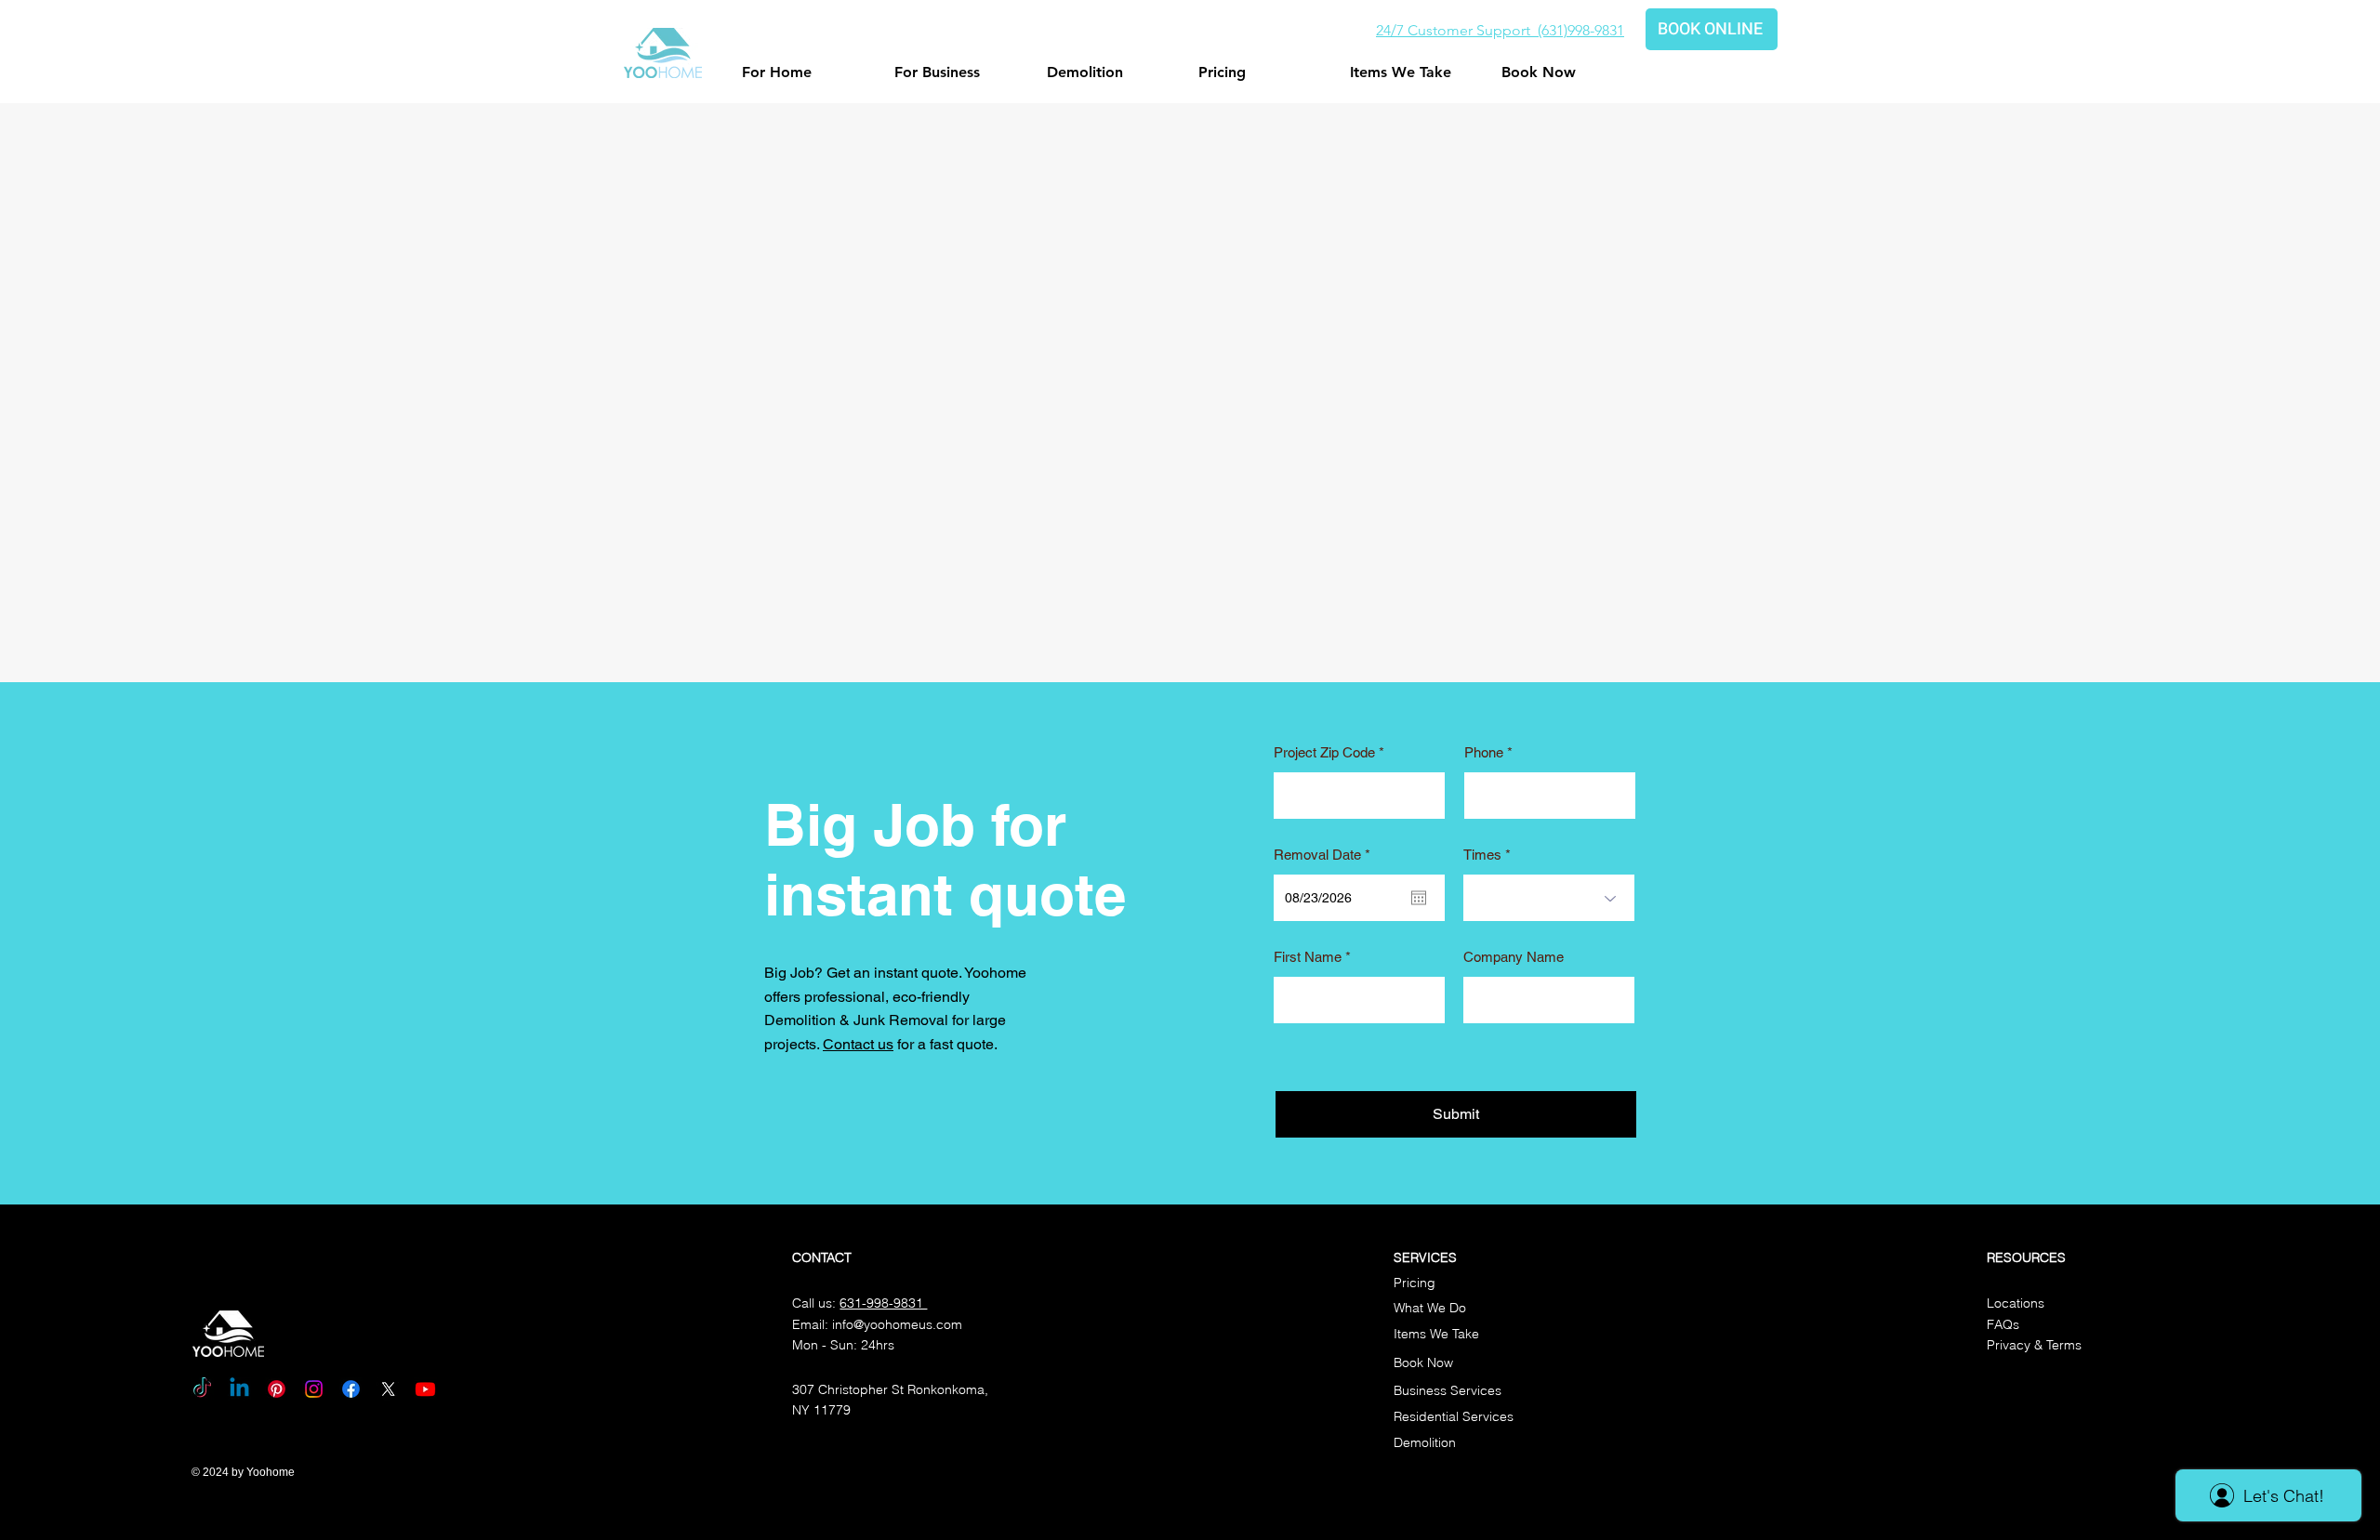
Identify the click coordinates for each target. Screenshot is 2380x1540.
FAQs (2003, 1324)
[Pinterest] (277, 1389)
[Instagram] (314, 1389)
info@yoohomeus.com (897, 1324)
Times (1482, 855)
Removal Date (1325, 855)
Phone (1484, 752)
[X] (388, 1389)
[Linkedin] (239, 1389)
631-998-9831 (883, 1303)
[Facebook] (351, 1389)
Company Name (1514, 957)
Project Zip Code (1324, 752)
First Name (1308, 957)
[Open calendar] (1419, 898)
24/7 (1392, 30)
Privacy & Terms (2034, 1345)
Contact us (858, 1044)
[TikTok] (202, 1389)
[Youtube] (425, 1389)
